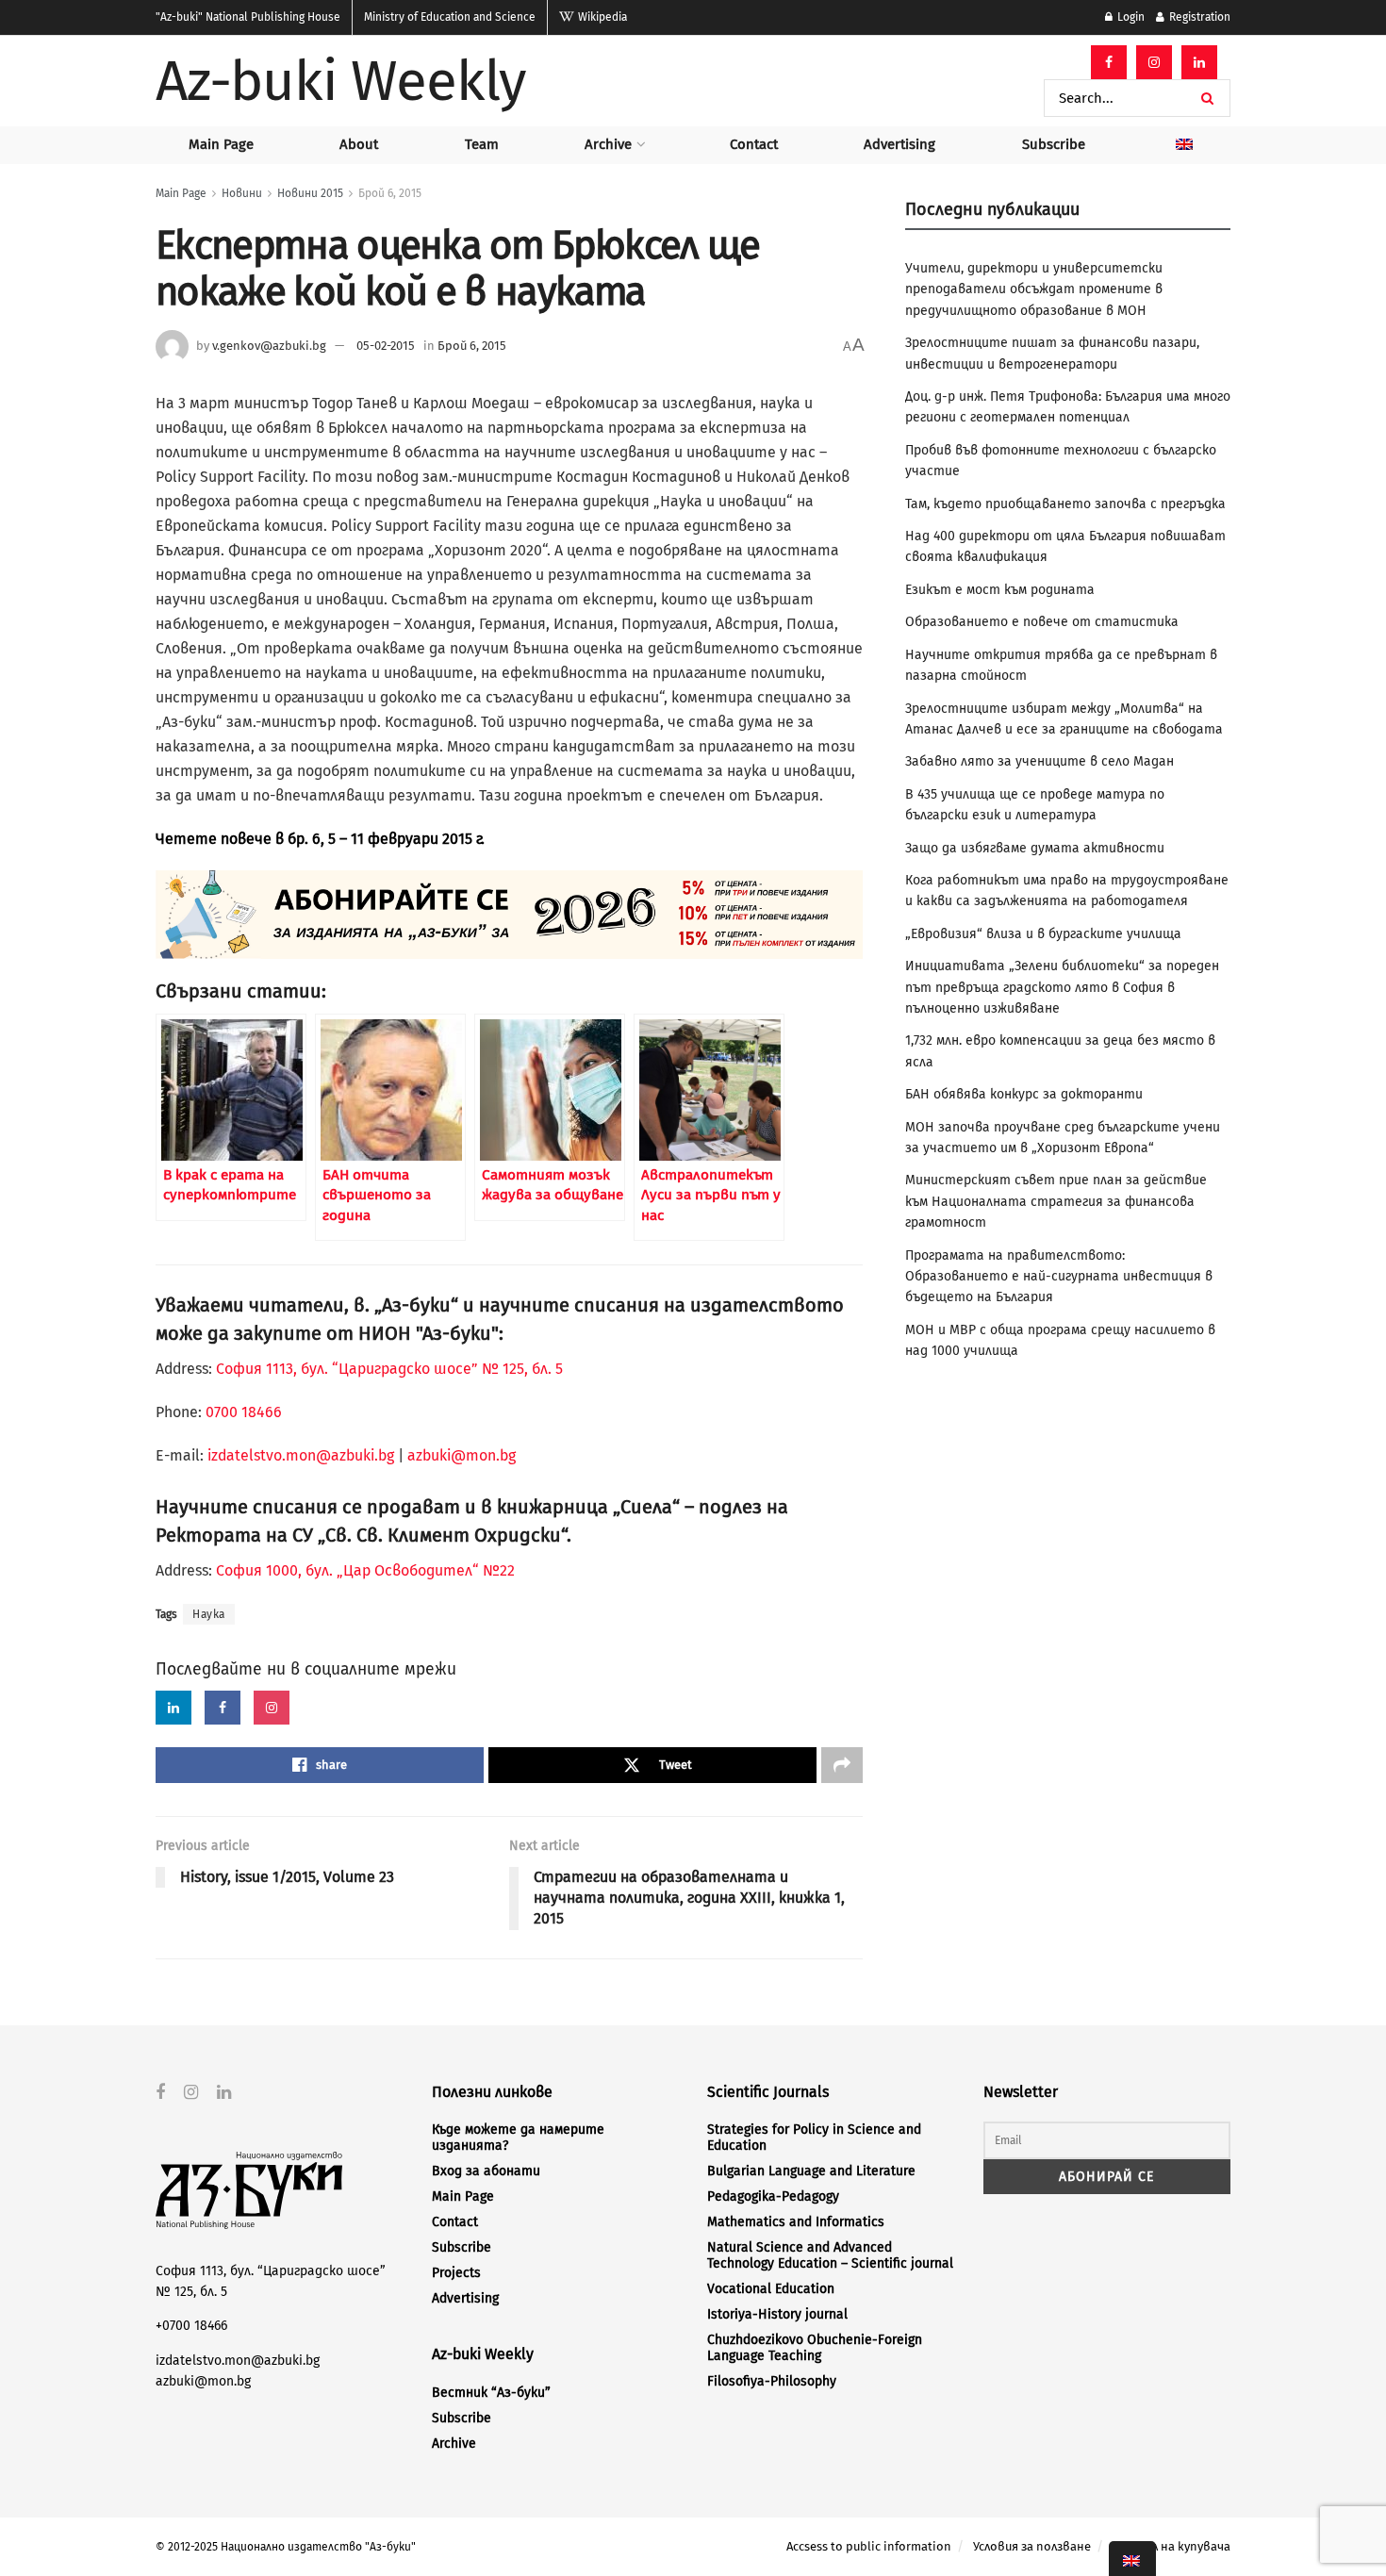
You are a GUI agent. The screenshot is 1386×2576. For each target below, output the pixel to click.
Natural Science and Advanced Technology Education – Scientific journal (830, 2255)
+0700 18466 (191, 2326)
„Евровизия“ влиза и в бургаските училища (1043, 934)
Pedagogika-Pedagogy (773, 2196)
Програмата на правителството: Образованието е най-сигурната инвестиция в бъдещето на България (1059, 1277)
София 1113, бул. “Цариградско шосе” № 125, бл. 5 (388, 1369)
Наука (209, 1614)
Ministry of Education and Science (450, 17)
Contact (754, 144)
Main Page (221, 144)
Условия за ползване (1032, 2546)
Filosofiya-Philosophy (772, 2381)
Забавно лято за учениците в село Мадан (1039, 761)
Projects (456, 2273)
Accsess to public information (869, 2546)
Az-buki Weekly (341, 81)
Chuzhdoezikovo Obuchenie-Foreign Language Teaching (815, 2348)
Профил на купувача (1171, 2546)
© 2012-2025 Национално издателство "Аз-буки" (286, 2547)
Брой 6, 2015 (390, 193)
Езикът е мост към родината (1000, 590)
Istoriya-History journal (777, 2314)
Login (1130, 17)
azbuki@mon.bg (462, 1455)
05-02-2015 (386, 346)
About (359, 144)
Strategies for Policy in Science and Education (814, 2138)
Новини (242, 193)
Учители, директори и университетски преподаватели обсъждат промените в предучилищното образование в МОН (1034, 289)
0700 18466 (244, 1412)
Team (482, 144)
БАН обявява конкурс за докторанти (1024, 1094)
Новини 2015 (310, 193)
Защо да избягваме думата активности (1035, 848)
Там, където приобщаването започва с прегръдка (1065, 504)
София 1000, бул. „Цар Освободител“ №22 (365, 1570)
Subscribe (1054, 144)
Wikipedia (601, 17)
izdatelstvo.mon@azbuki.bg (301, 1455)
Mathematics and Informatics (796, 2222)
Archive (608, 144)
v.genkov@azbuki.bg (269, 346)
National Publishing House (248, 17)
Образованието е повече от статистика (1042, 622)
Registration (1198, 17)
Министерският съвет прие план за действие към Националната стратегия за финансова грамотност (1056, 1201)
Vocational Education (771, 2289)
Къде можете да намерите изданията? (518, 2138)
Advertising (899, 144)
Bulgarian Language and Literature (811, 2171)
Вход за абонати (486, 2171)
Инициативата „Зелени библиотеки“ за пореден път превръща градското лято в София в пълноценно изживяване (1062, 987)
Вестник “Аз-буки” (491, 2393)
